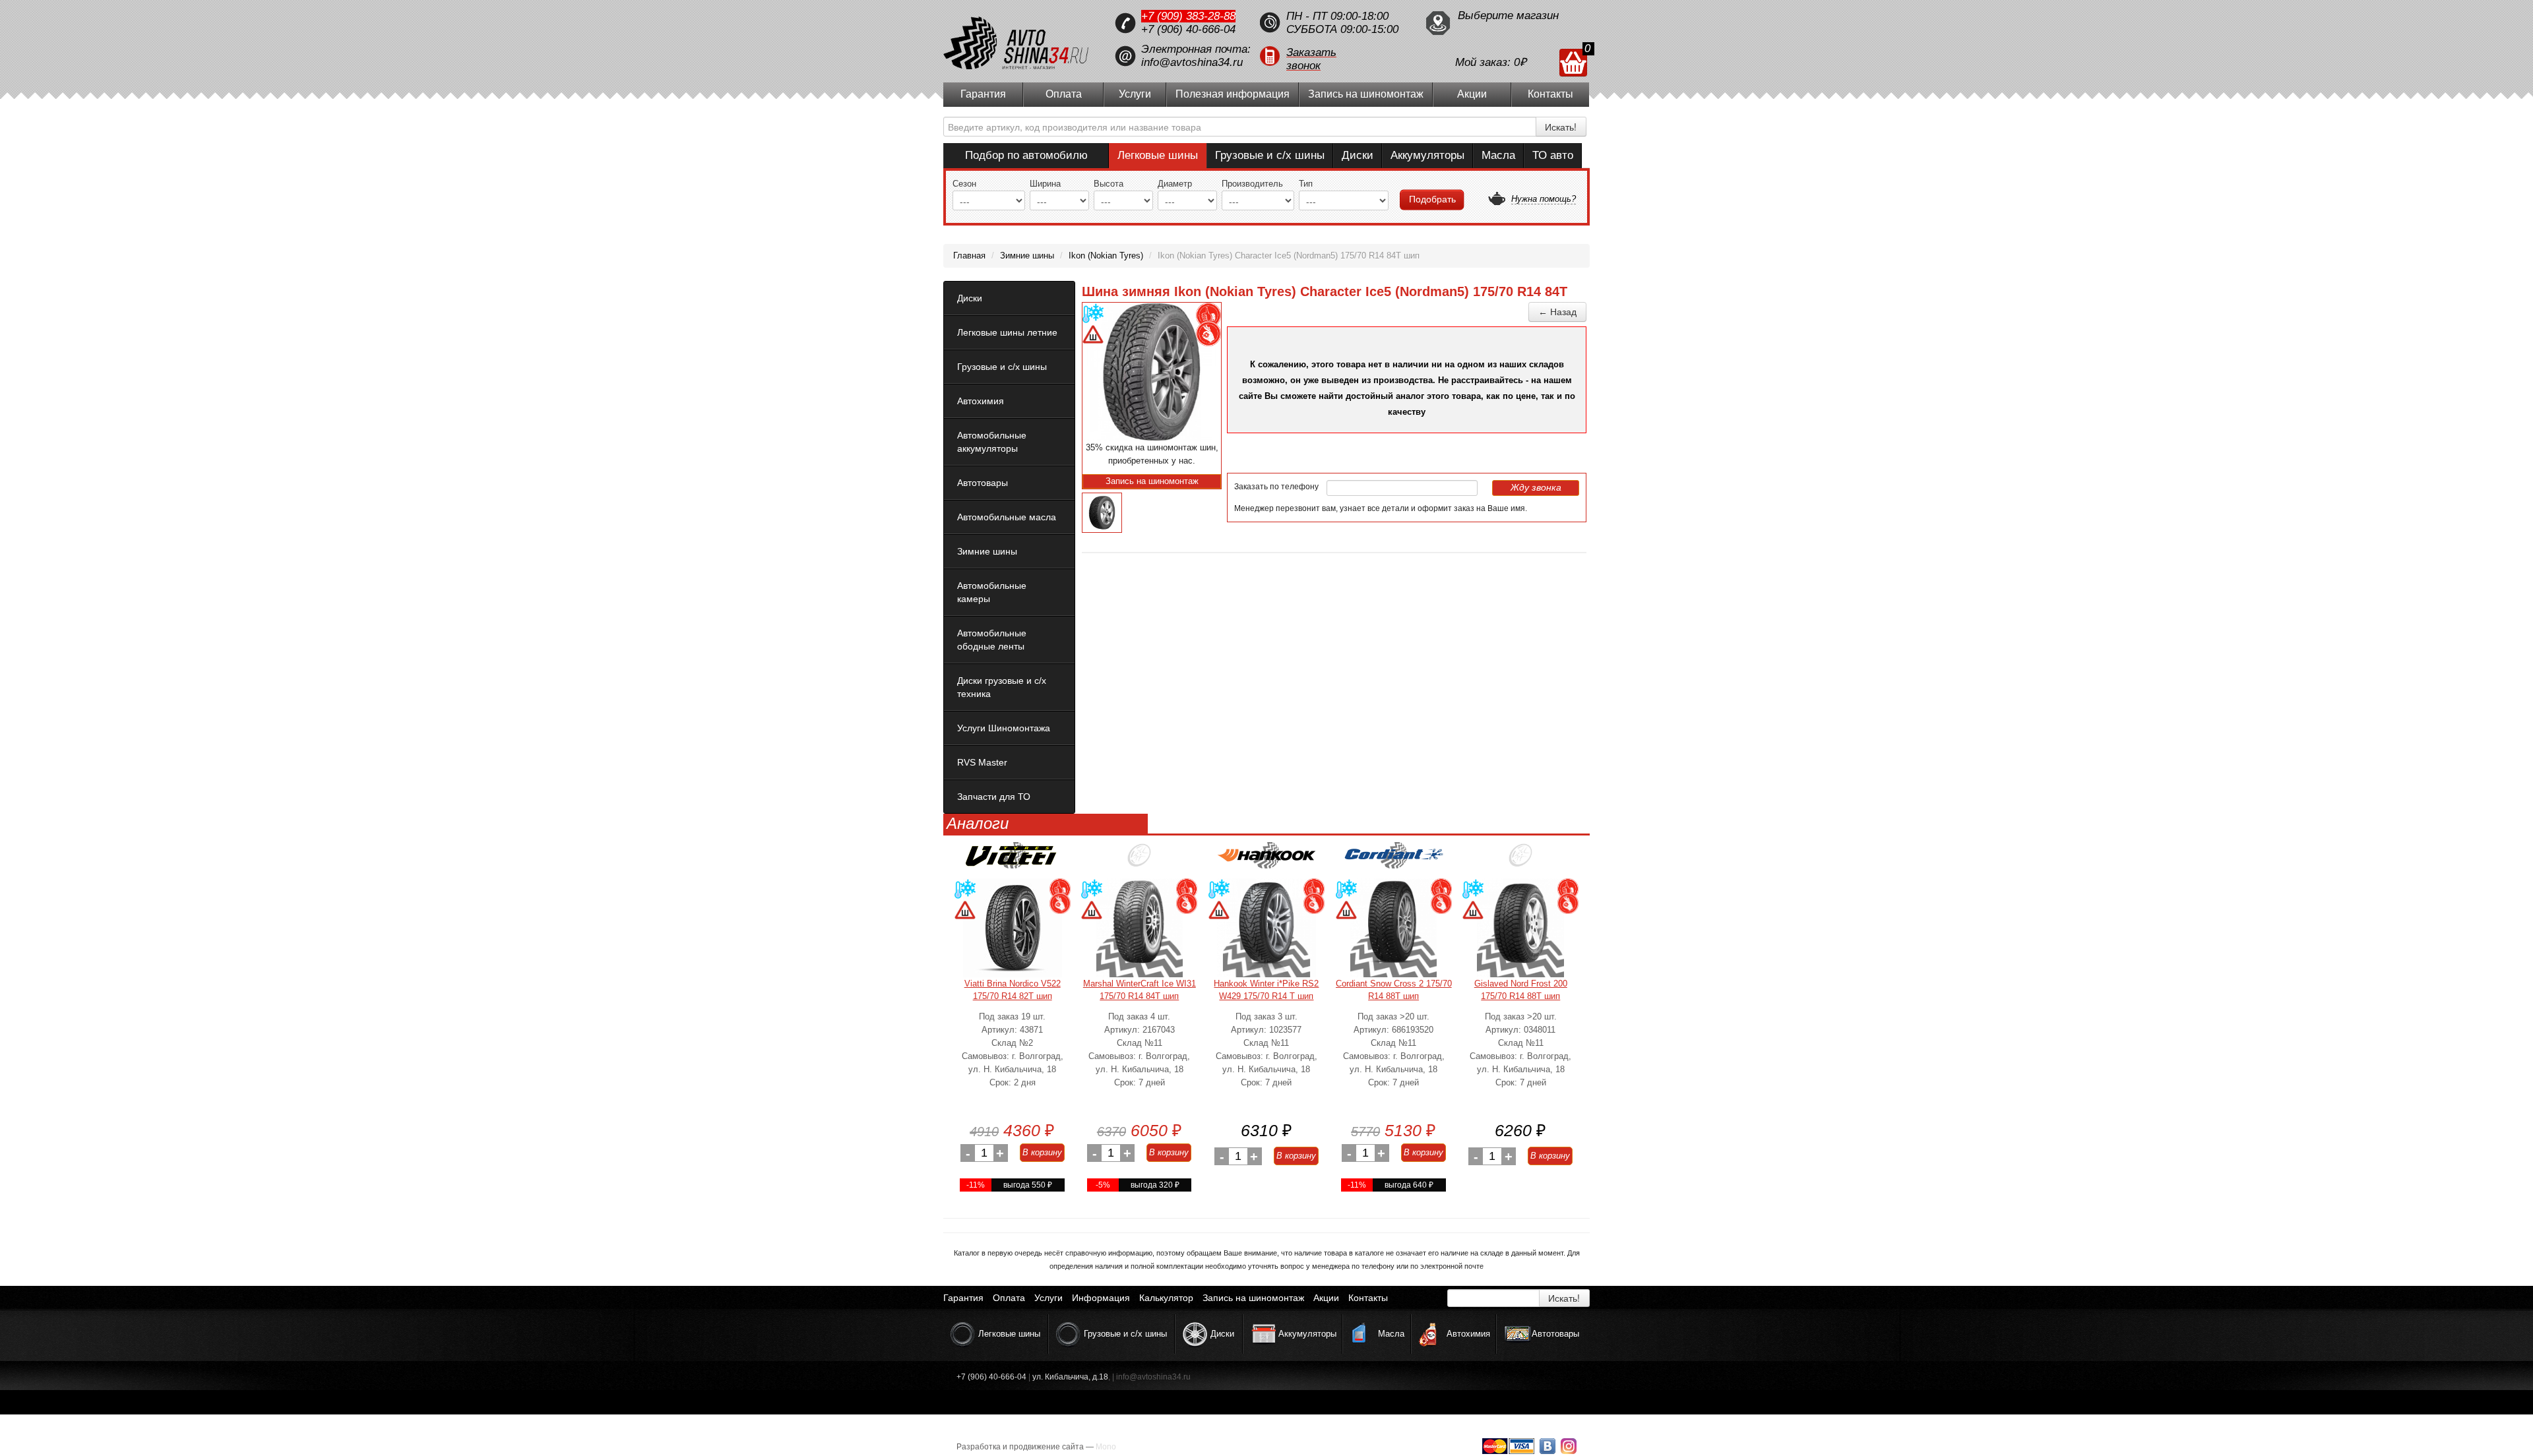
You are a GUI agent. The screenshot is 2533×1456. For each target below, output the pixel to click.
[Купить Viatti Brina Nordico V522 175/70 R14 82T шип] (1013, 928)
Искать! (1561, 127)
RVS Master (982, 762)
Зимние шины (987, 551)
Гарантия (983, 94)
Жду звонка (1536, 487)
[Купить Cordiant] (1394, 860)
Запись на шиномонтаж (1366, 94)
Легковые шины (1158, 155)
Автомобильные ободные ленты (992, 640)
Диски (1358, 155)
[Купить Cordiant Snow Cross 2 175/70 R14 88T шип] (1394, 928)
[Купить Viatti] (1013, 860)
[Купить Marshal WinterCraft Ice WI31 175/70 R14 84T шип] (1139, 928)
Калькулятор (1166, 1298)
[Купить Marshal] (1139, 860)
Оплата (1064, 94)
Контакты (1550, 94)
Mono (1106, 1447)
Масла (1498, 155)
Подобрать (1432, 199)
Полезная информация (1233, 94)
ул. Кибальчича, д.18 (1070, 1377)
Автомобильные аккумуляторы (992, 442)
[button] (1336, 56)
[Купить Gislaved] (1520, 860)
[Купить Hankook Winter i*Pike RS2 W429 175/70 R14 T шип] (1266, 928)
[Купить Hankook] (1266, 860)
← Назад (1557, 312)
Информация (1101, 1298)
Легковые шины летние (1007, 332)
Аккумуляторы (1427, 155)
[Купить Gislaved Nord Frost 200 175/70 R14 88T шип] (1520, 928)
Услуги (1135, 94)
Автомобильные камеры (992, 592)
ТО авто (1553, 155)
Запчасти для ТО (994, 797)
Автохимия (981, 401)
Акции (1472, 94)
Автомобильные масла (1007, 517)
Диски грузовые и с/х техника (1002, 687)
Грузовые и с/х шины (1270, 155)
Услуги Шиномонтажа (1004, 728)
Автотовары (983, 483)
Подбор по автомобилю (1026, 155)
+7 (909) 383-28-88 (1188, 16)
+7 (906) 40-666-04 (1188, 29)
